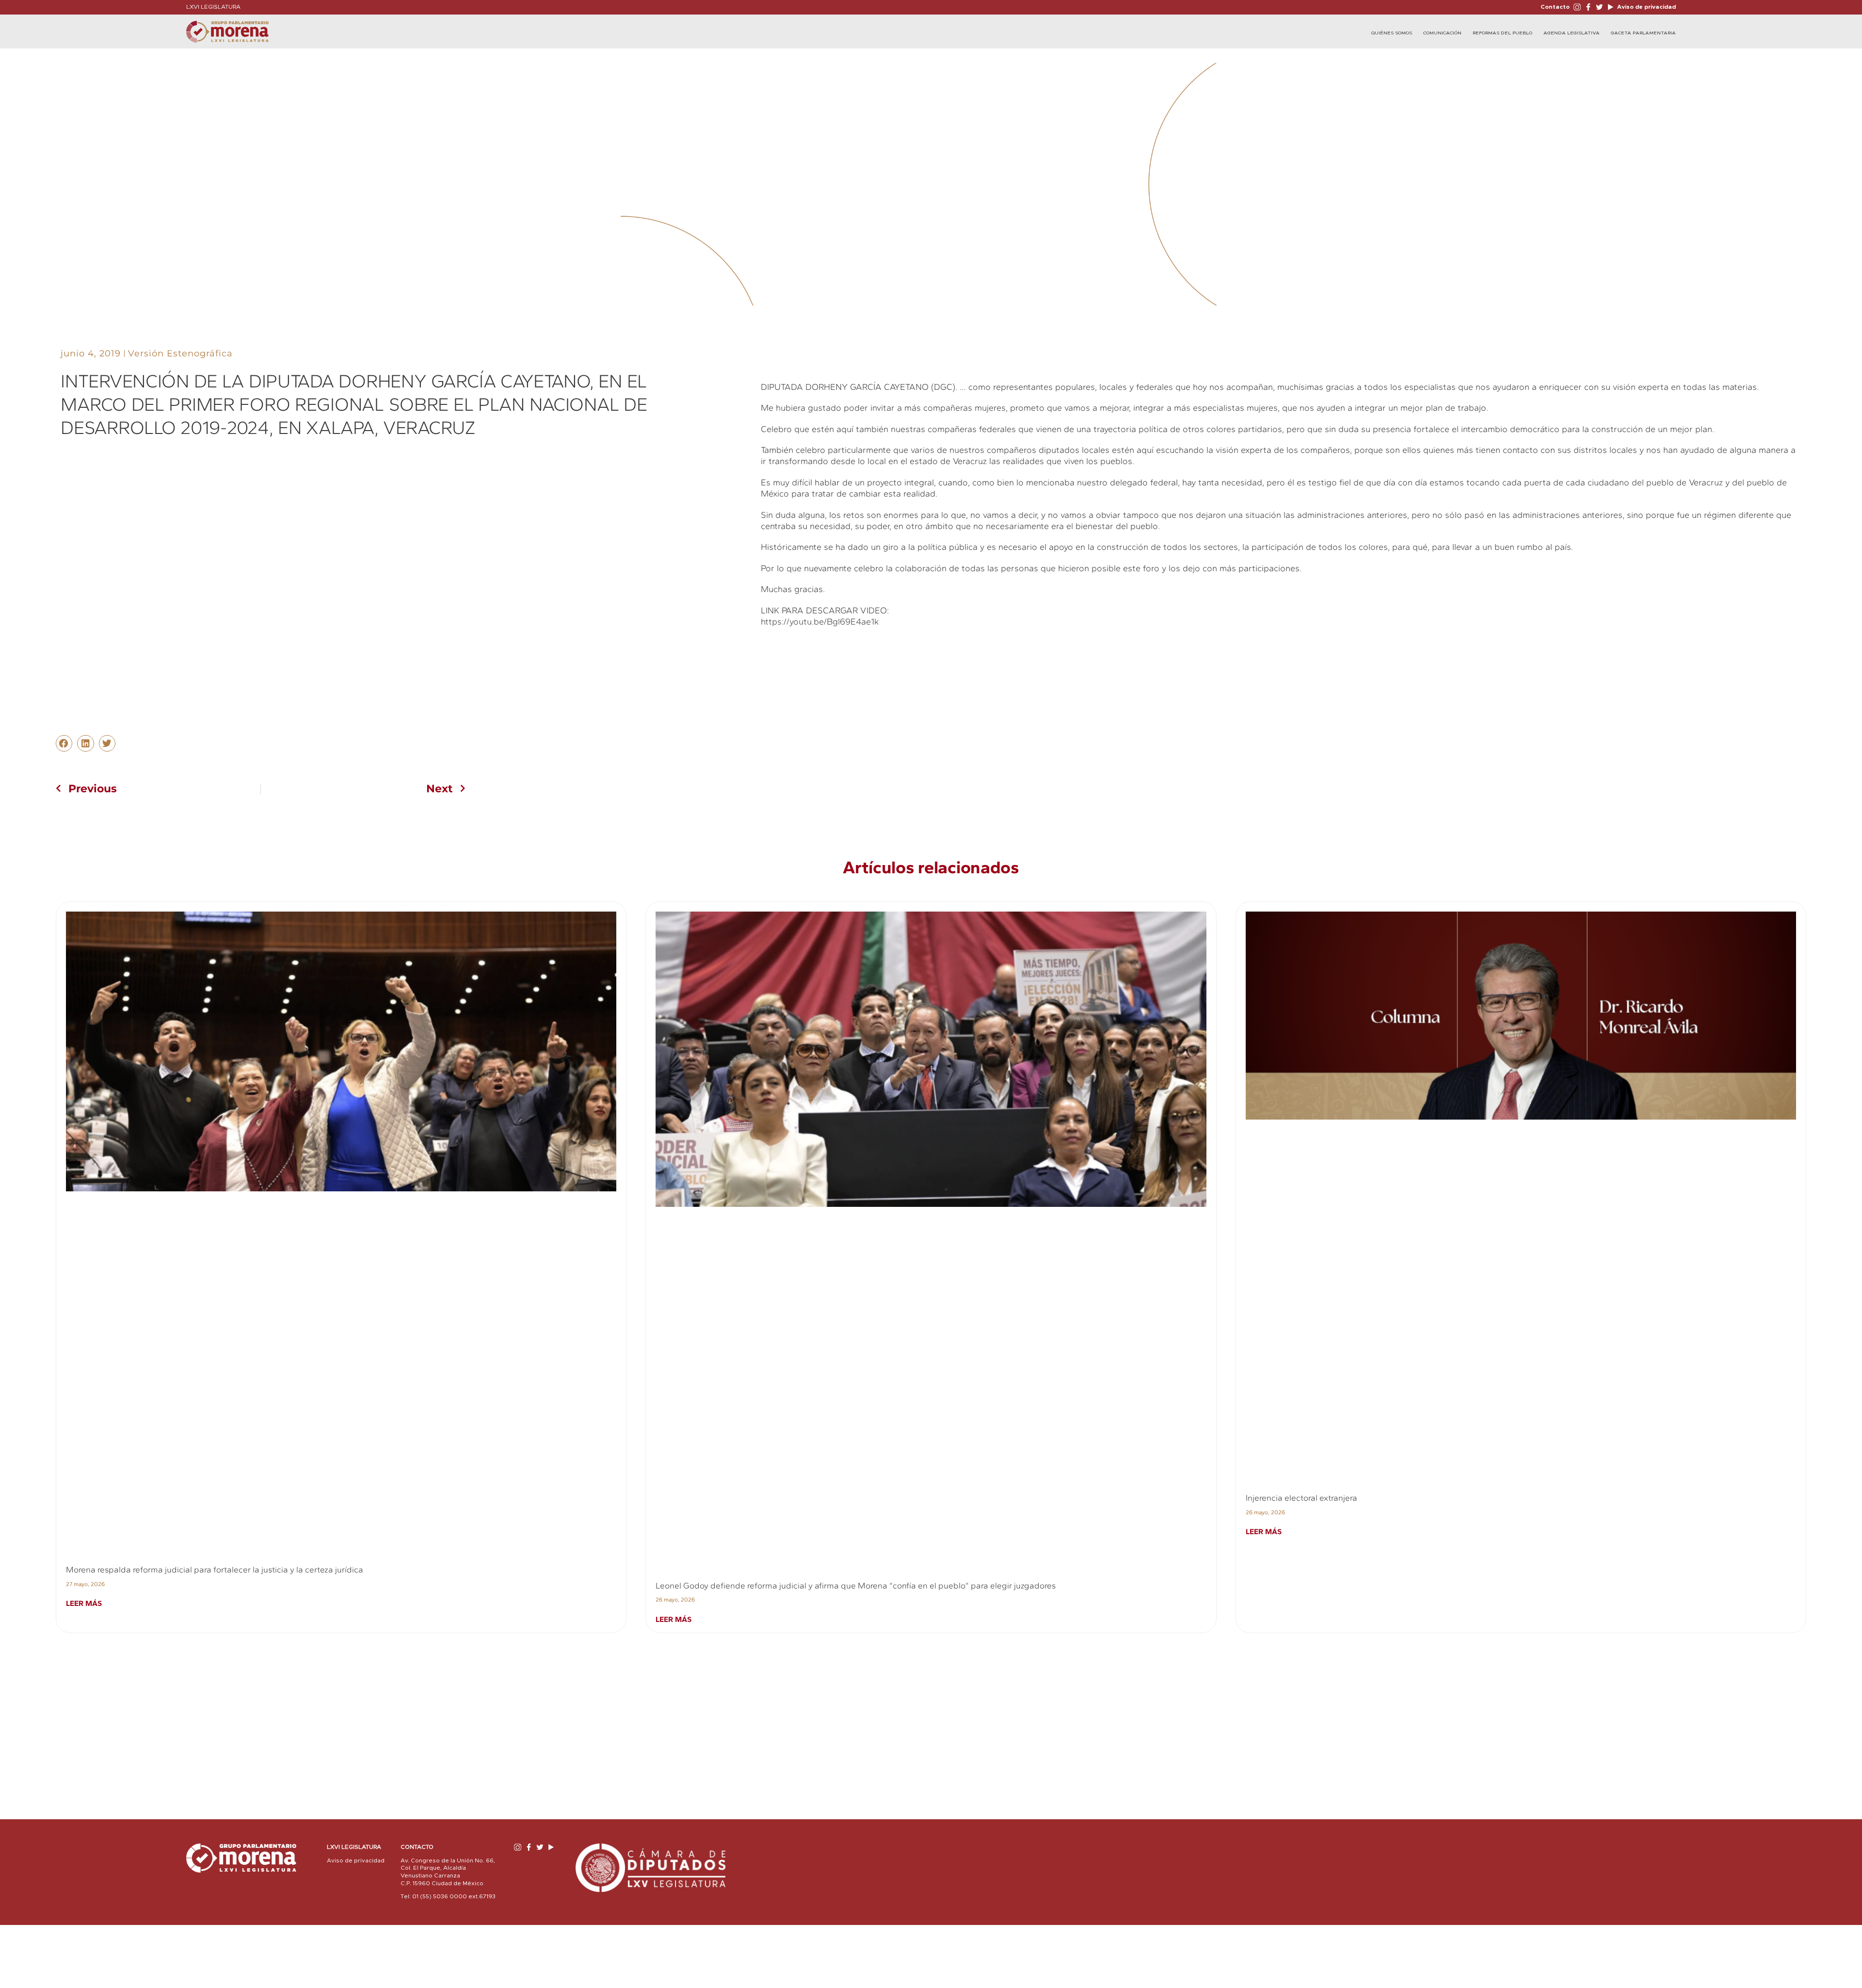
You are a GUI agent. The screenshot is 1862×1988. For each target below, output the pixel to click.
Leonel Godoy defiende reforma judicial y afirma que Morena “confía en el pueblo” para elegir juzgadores (856, 1586)
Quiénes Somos (1392, 33)
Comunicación (1442, 33)
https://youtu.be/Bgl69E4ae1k (820, 622)
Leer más (84, 1603)
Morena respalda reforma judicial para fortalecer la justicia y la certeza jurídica (215, 1570)
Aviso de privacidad (1646, 7)
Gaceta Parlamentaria (1643, 33)
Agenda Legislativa (1572, 33)
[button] (64, 743)
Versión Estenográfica (180, 353)
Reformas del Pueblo (1502, 33)
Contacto (1555, 7)
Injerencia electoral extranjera (1301, 1498)
